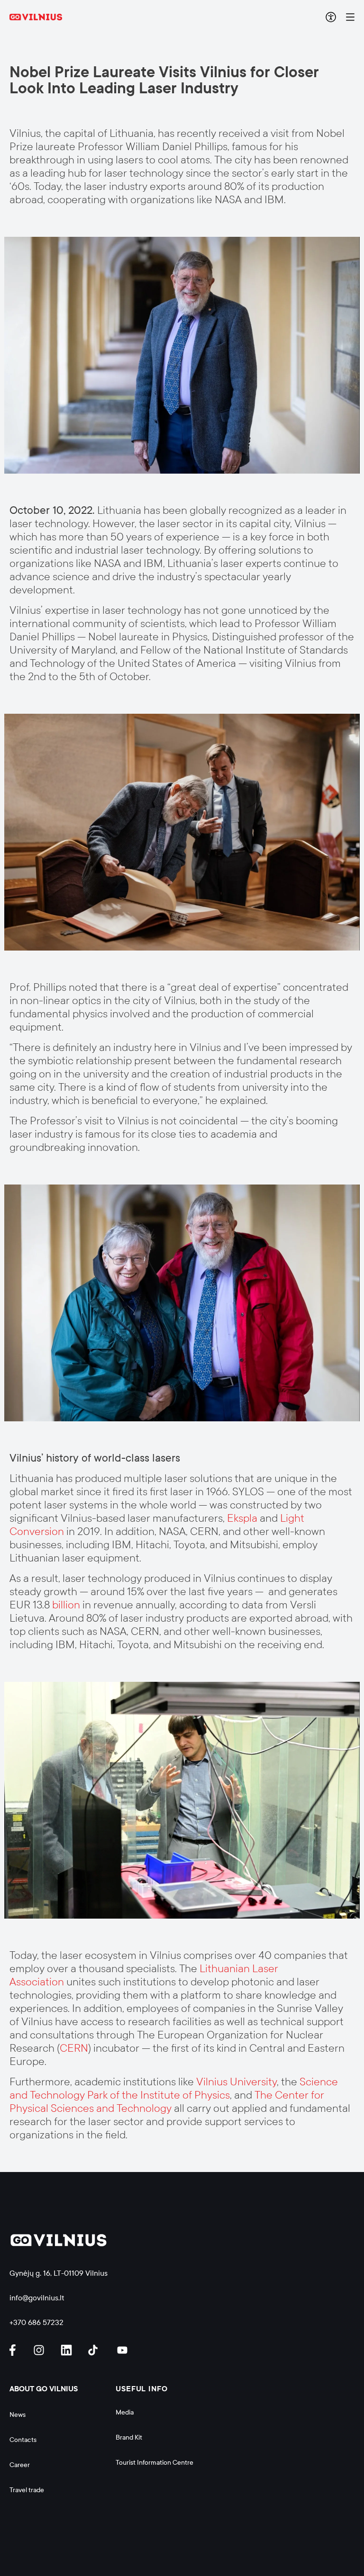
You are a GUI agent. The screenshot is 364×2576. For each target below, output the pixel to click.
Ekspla (242, 1518)
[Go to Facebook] (17, 2350)
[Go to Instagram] (40, 2350)
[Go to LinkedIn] (68, 2350)
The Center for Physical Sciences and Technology (167, 2102)
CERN (74, 2048)
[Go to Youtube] (123, 2350)
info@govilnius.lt (37, 2298)
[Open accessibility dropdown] (331, 17)
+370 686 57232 (36, 2322)
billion (66, 1605)
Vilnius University (237, 2082)
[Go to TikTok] (95, 2350)
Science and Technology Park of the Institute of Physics (174, 2088)
